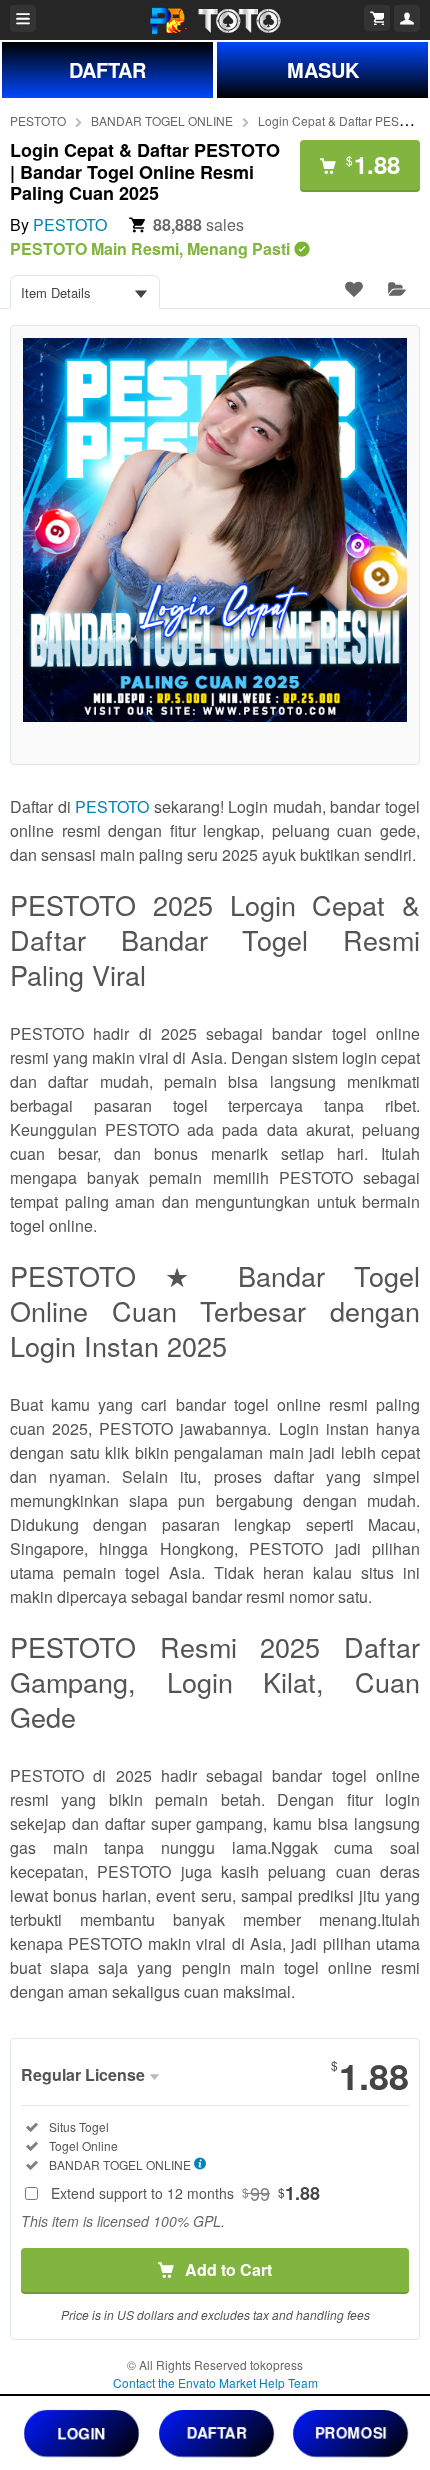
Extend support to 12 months (185, 2193)
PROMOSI (350, 2432)
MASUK (323, 69)
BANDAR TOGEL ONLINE (162, 120)
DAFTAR (107, 69)
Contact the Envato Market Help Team (215, 2382)
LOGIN (82, 2432)
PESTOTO (38, 120)
